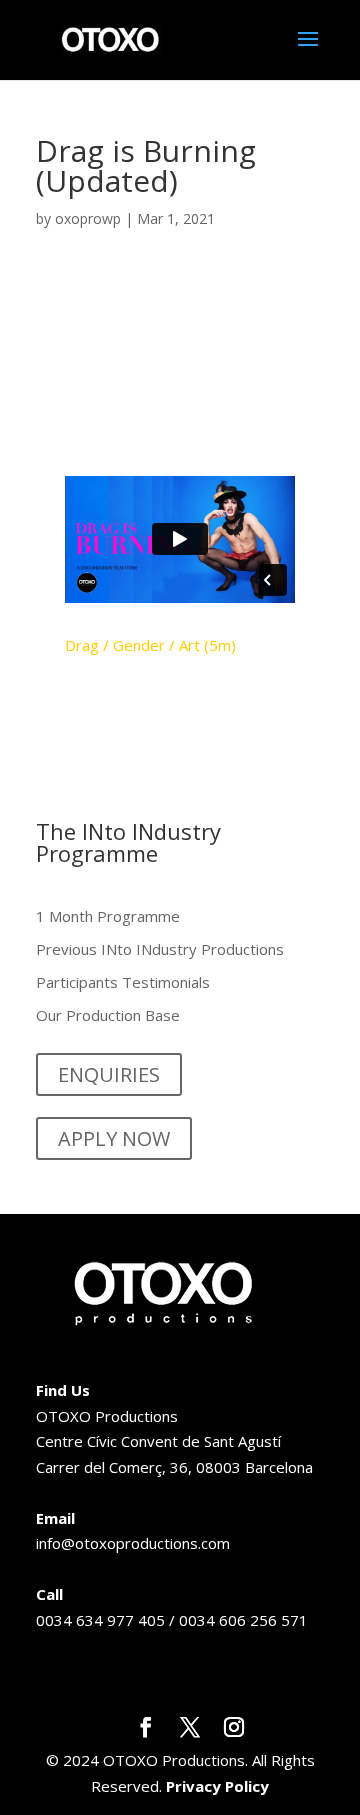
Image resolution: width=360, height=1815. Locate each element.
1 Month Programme (108, 916)
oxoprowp (88, 218)
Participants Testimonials (123, 982)
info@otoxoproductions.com (133, 1543)
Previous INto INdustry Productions (160, 949)
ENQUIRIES (109, 1074)
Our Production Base (108, 1015)
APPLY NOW (114, 1138)
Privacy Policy (217, 1786)
